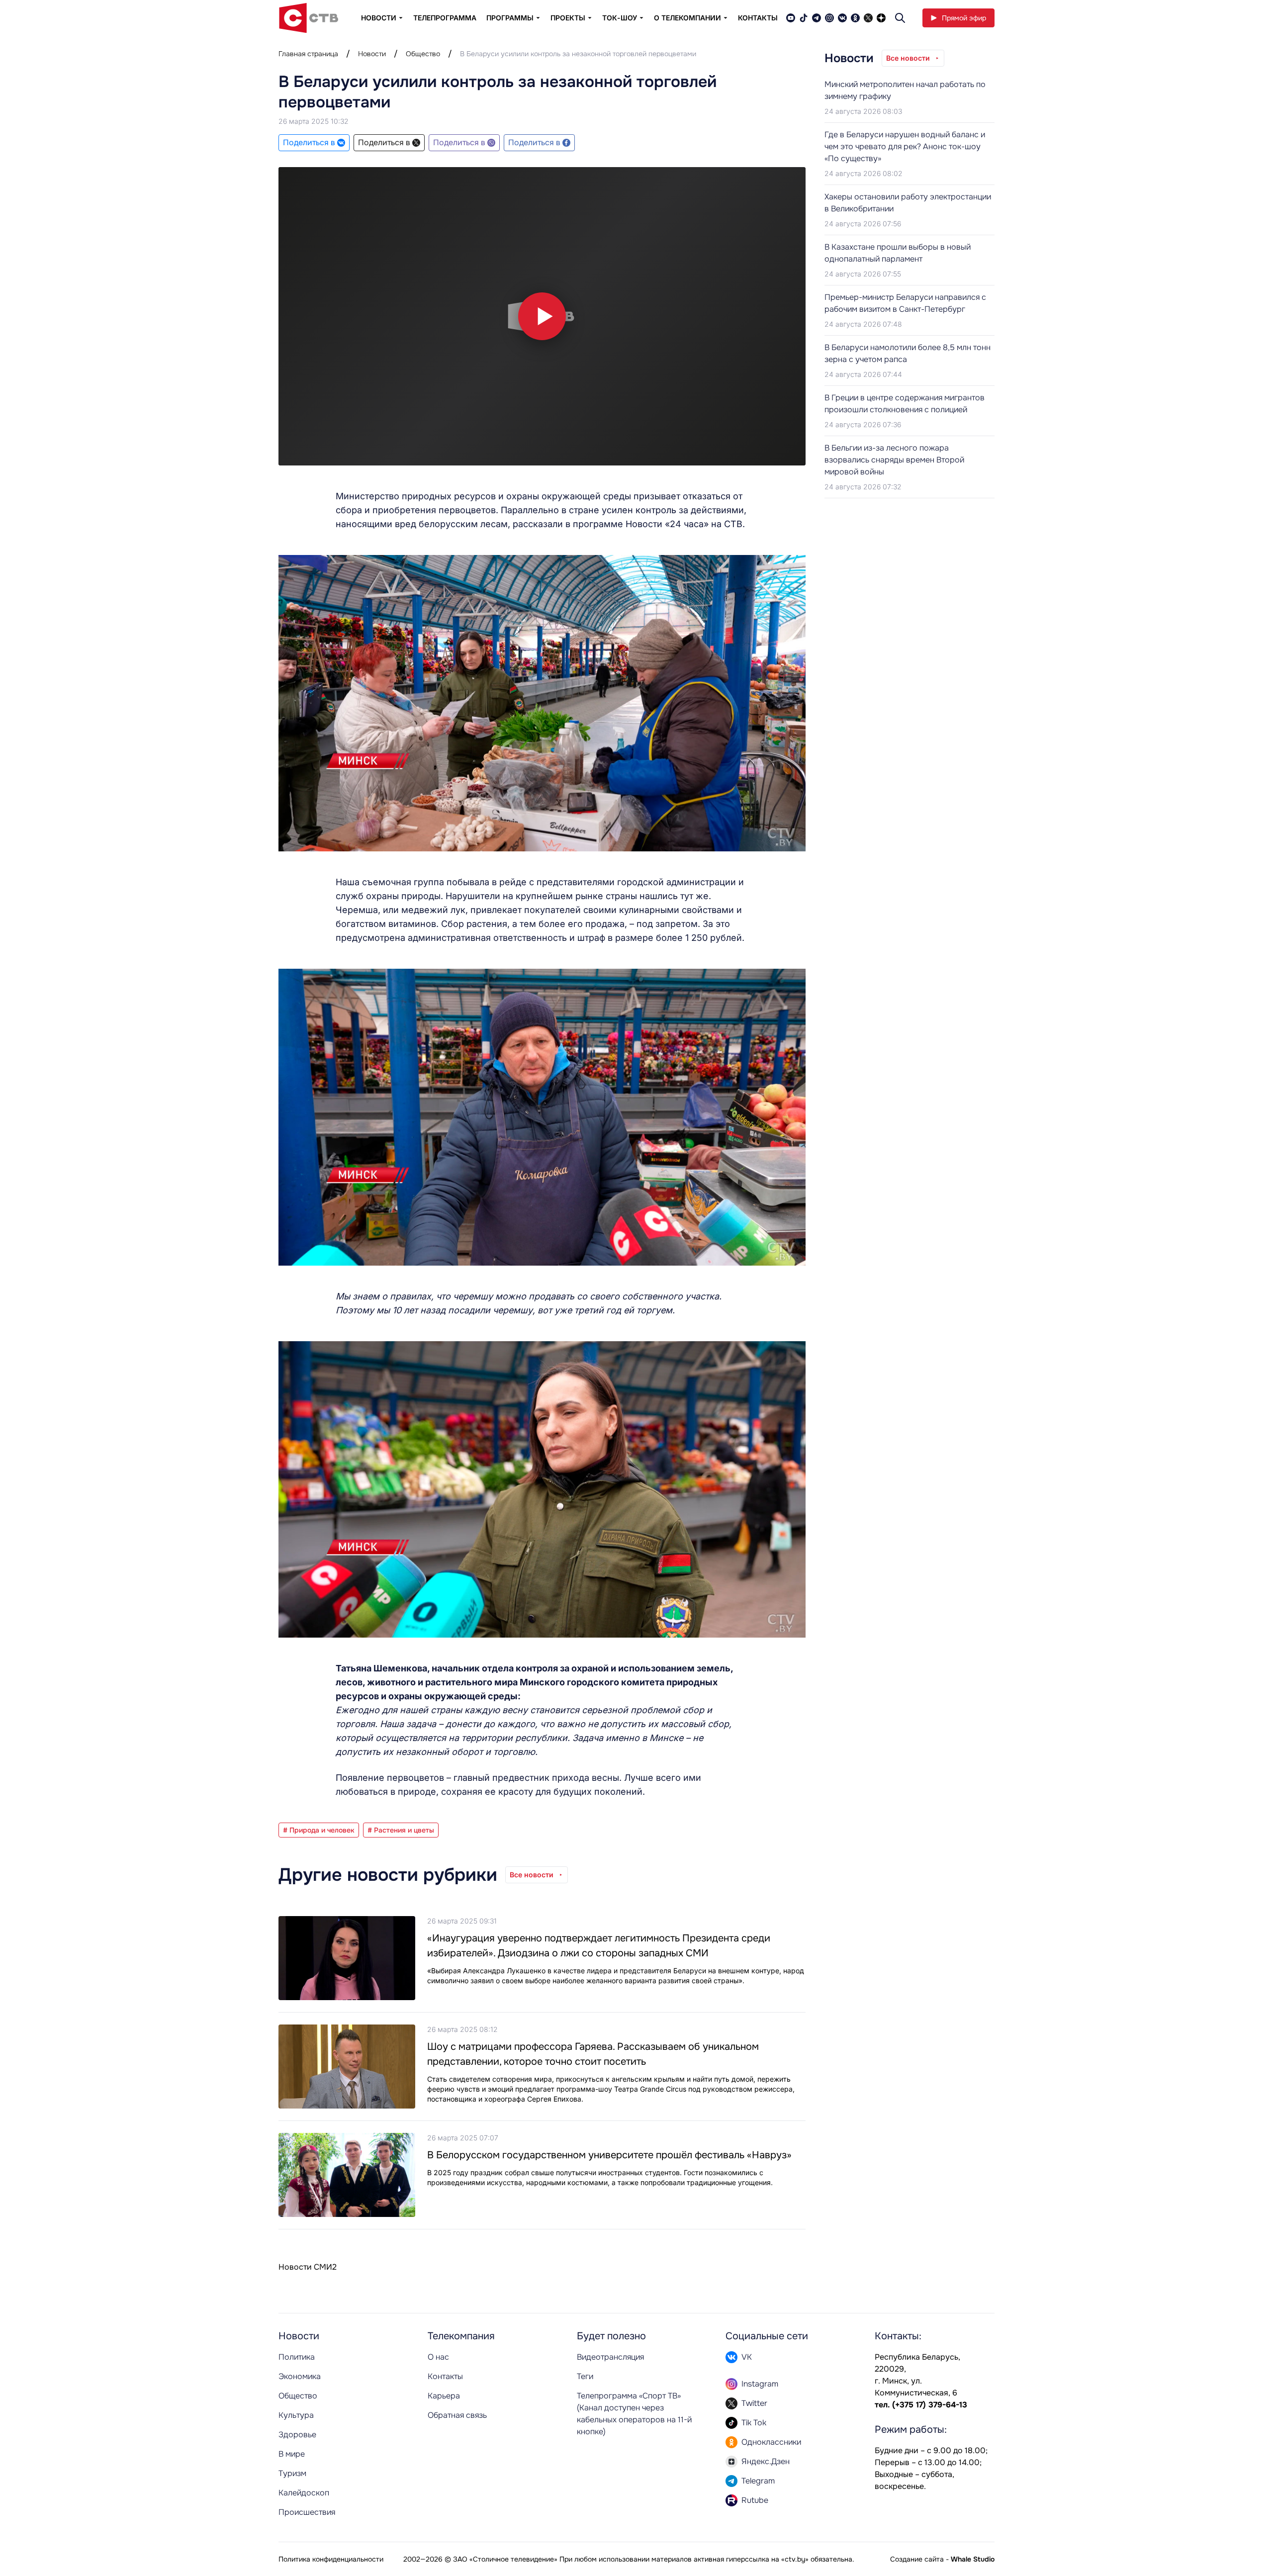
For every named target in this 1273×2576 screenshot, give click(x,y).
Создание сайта (917, 2559)
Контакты (758, 18)
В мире (292, 2454)
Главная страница (308, 54)
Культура (296, 2415)
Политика (297, 2357)
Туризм (292, 2473)
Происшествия (307, 2512)
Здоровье (297, 2435)
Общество (423, 54)
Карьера (444, 2396)
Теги (585, 2376)
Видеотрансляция (610, 2357)
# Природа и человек (319, 1830)
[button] (542, 316)
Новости (372, 54)
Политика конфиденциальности (331, 2559)
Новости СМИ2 (308, 2267)
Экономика (300, 2376)
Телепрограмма (445, 18)
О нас (438, 2357)
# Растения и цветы (401, 1830)
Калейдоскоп (304, 2493)
